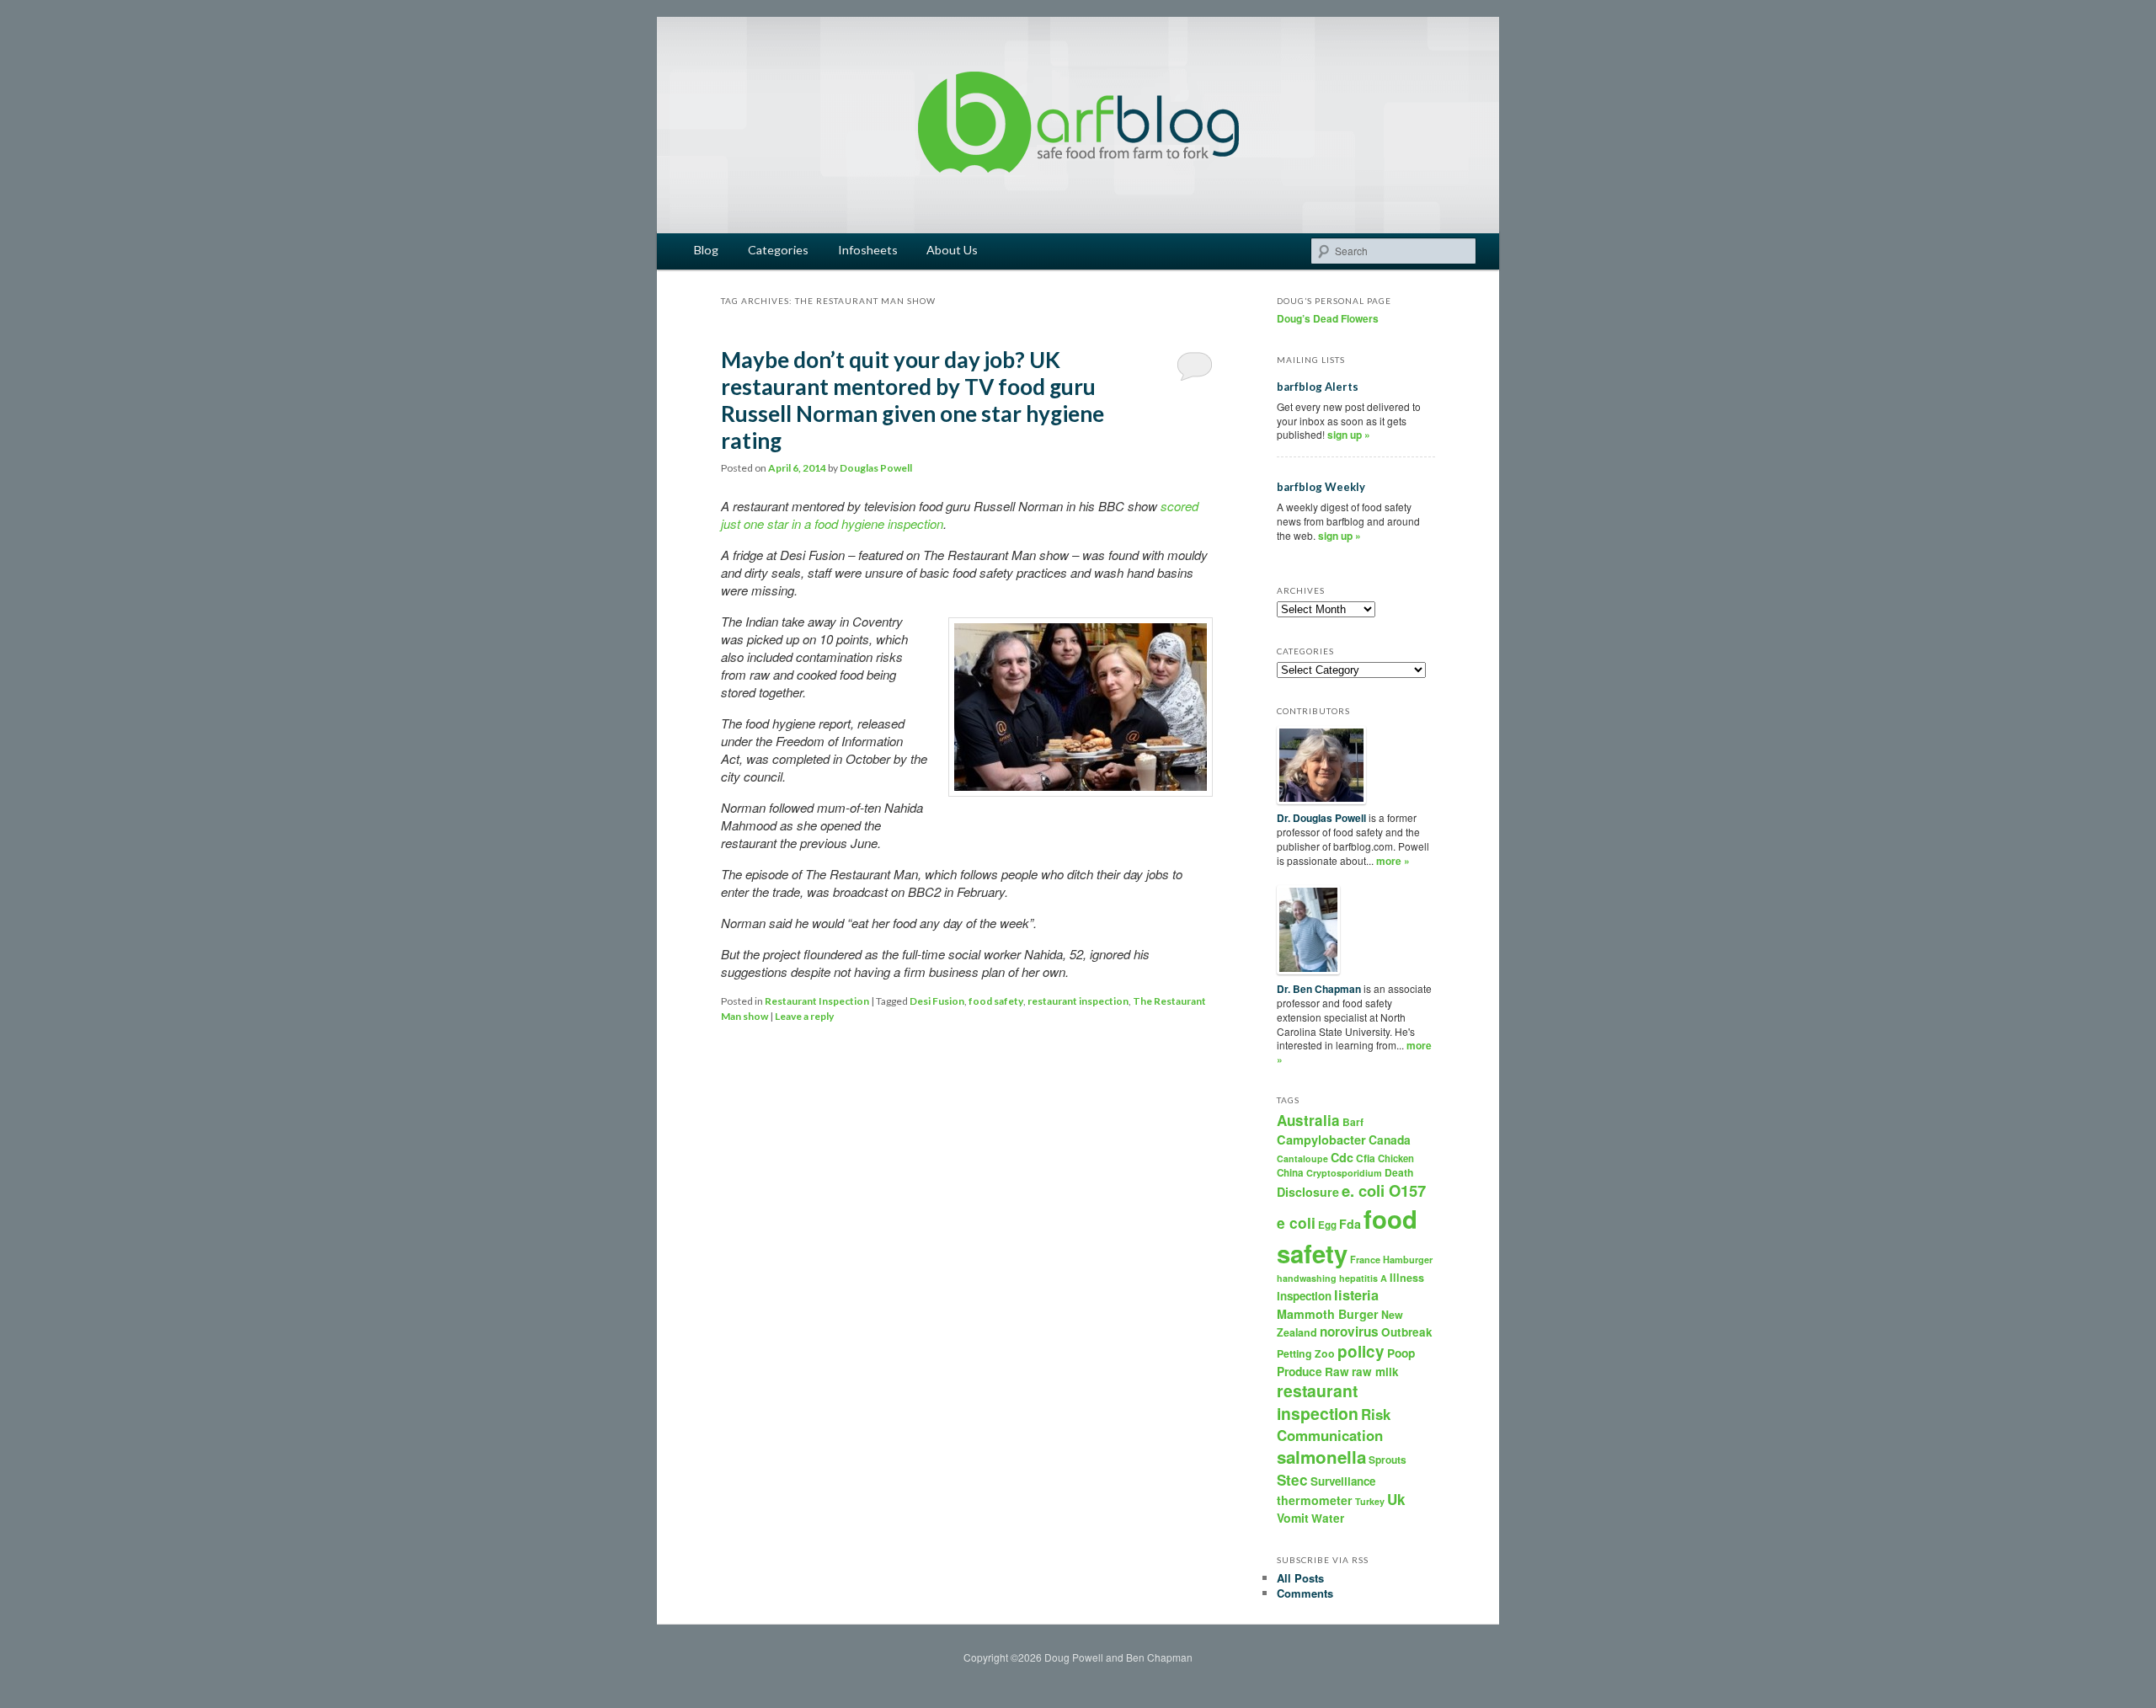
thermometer (1315, 1500)
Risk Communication (1334, 1424)
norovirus (1349, 1332)
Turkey (1370, 1501)
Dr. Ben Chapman (1319, 989)
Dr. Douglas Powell (1321, 818)
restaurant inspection (1078, 1001)
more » (1393, 861)
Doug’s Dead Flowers (1328, 318)
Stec (1292, 1480)
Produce (1299, 1371)
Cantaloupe (1302, 1158)
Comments (1305, 1593)
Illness (1407, 1278)
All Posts (1300, 1578)
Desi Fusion (937, 1001)
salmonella (1321, 1457)
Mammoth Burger (1328, 1314)
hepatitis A (1363, 1278)
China (1290, 1173)
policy (1361, 1351)
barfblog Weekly (1321, 487)
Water (1328, 1518)
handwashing (1307, 1278)
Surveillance (1343, 1481)
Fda (1350, 1224)
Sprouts (1388, 1460)
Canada (1390, 1140)
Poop (1401, 1353)
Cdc (1342, 1157)
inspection (1304, 1296)
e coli (1296, 1222)
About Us (952, 250)
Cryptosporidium (1344, 1173)
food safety (996, 1001)
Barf (1353, 1122)
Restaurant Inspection (817, 1001)
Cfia (1366, 1158)
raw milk (1375, 1372)
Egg (1327, 1225)
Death (1399, 1172)
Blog (706, 250)
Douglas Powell (876, 468)
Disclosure (1308, 1192)
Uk (1396, 1499)
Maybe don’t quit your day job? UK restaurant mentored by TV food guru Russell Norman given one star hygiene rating (913, 400)
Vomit (1293, 1518)
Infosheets (868, 250)
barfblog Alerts (1318, 387)
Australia (1308, 1120)
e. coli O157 (1384, 1190)
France (1365, 1260)
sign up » (1349, 435)
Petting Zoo (1306, 1353)
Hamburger (1408, 1260)
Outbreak (1407, 1332)
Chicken (1396, 1158)
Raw (1337, 1372)
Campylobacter (1321, 1140)
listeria (1356, 1295)
